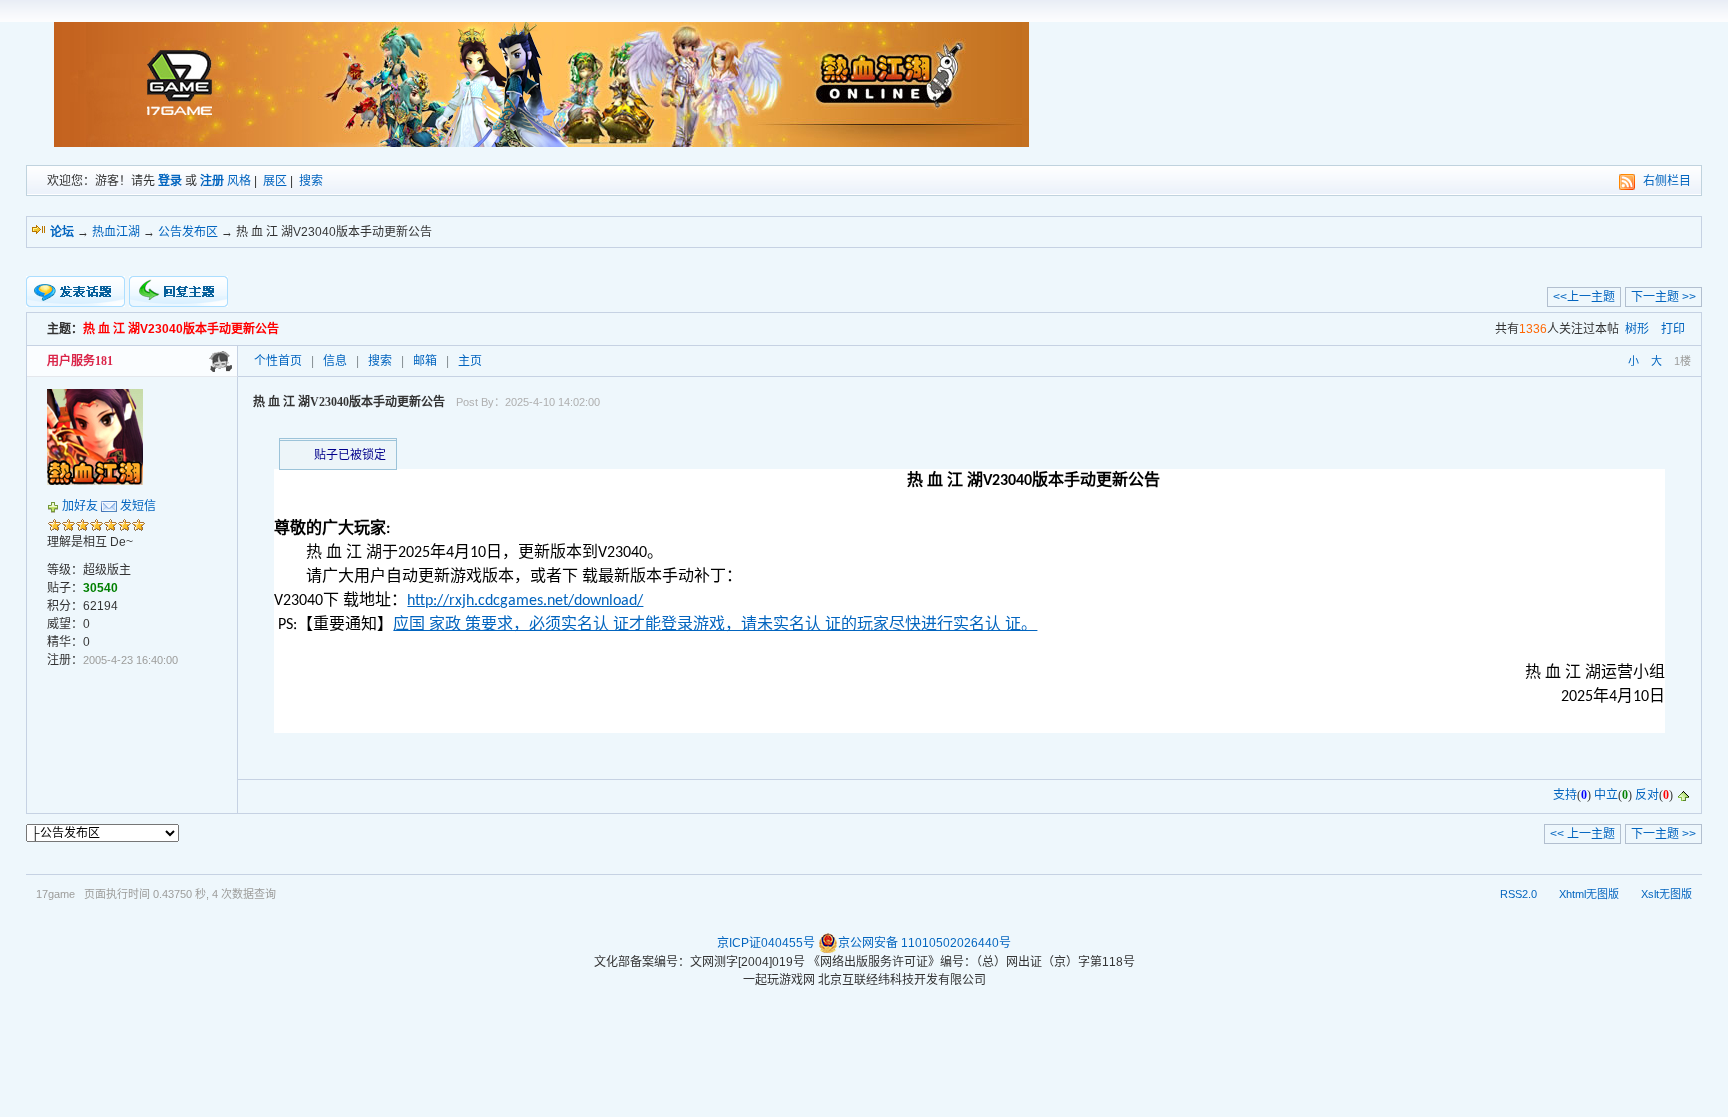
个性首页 (278, 361)
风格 (239, 181)
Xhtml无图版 (1589, 894)
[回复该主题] (178, 291)
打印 (1673, 329)
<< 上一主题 (1582, 834)
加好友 (80, 506)
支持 (1565, 795)
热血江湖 (116, 232)
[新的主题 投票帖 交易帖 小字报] (75, 292)
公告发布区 (188, 232)
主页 (470, 361)
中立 (1606, 795)
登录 (170, 181)
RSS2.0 (1518, 894)
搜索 (311, 181)
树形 (1637, 329)
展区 (275, 181)
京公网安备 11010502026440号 (924, 943)
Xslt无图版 (1666, 894)
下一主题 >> (1663, 297)
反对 (1647, 795)
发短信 (138, 506)
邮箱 (425, 361)
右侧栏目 (1667, 181)
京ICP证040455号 (766, 943)
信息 (335, 361)
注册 (212, 181)
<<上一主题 (1584, 297)
